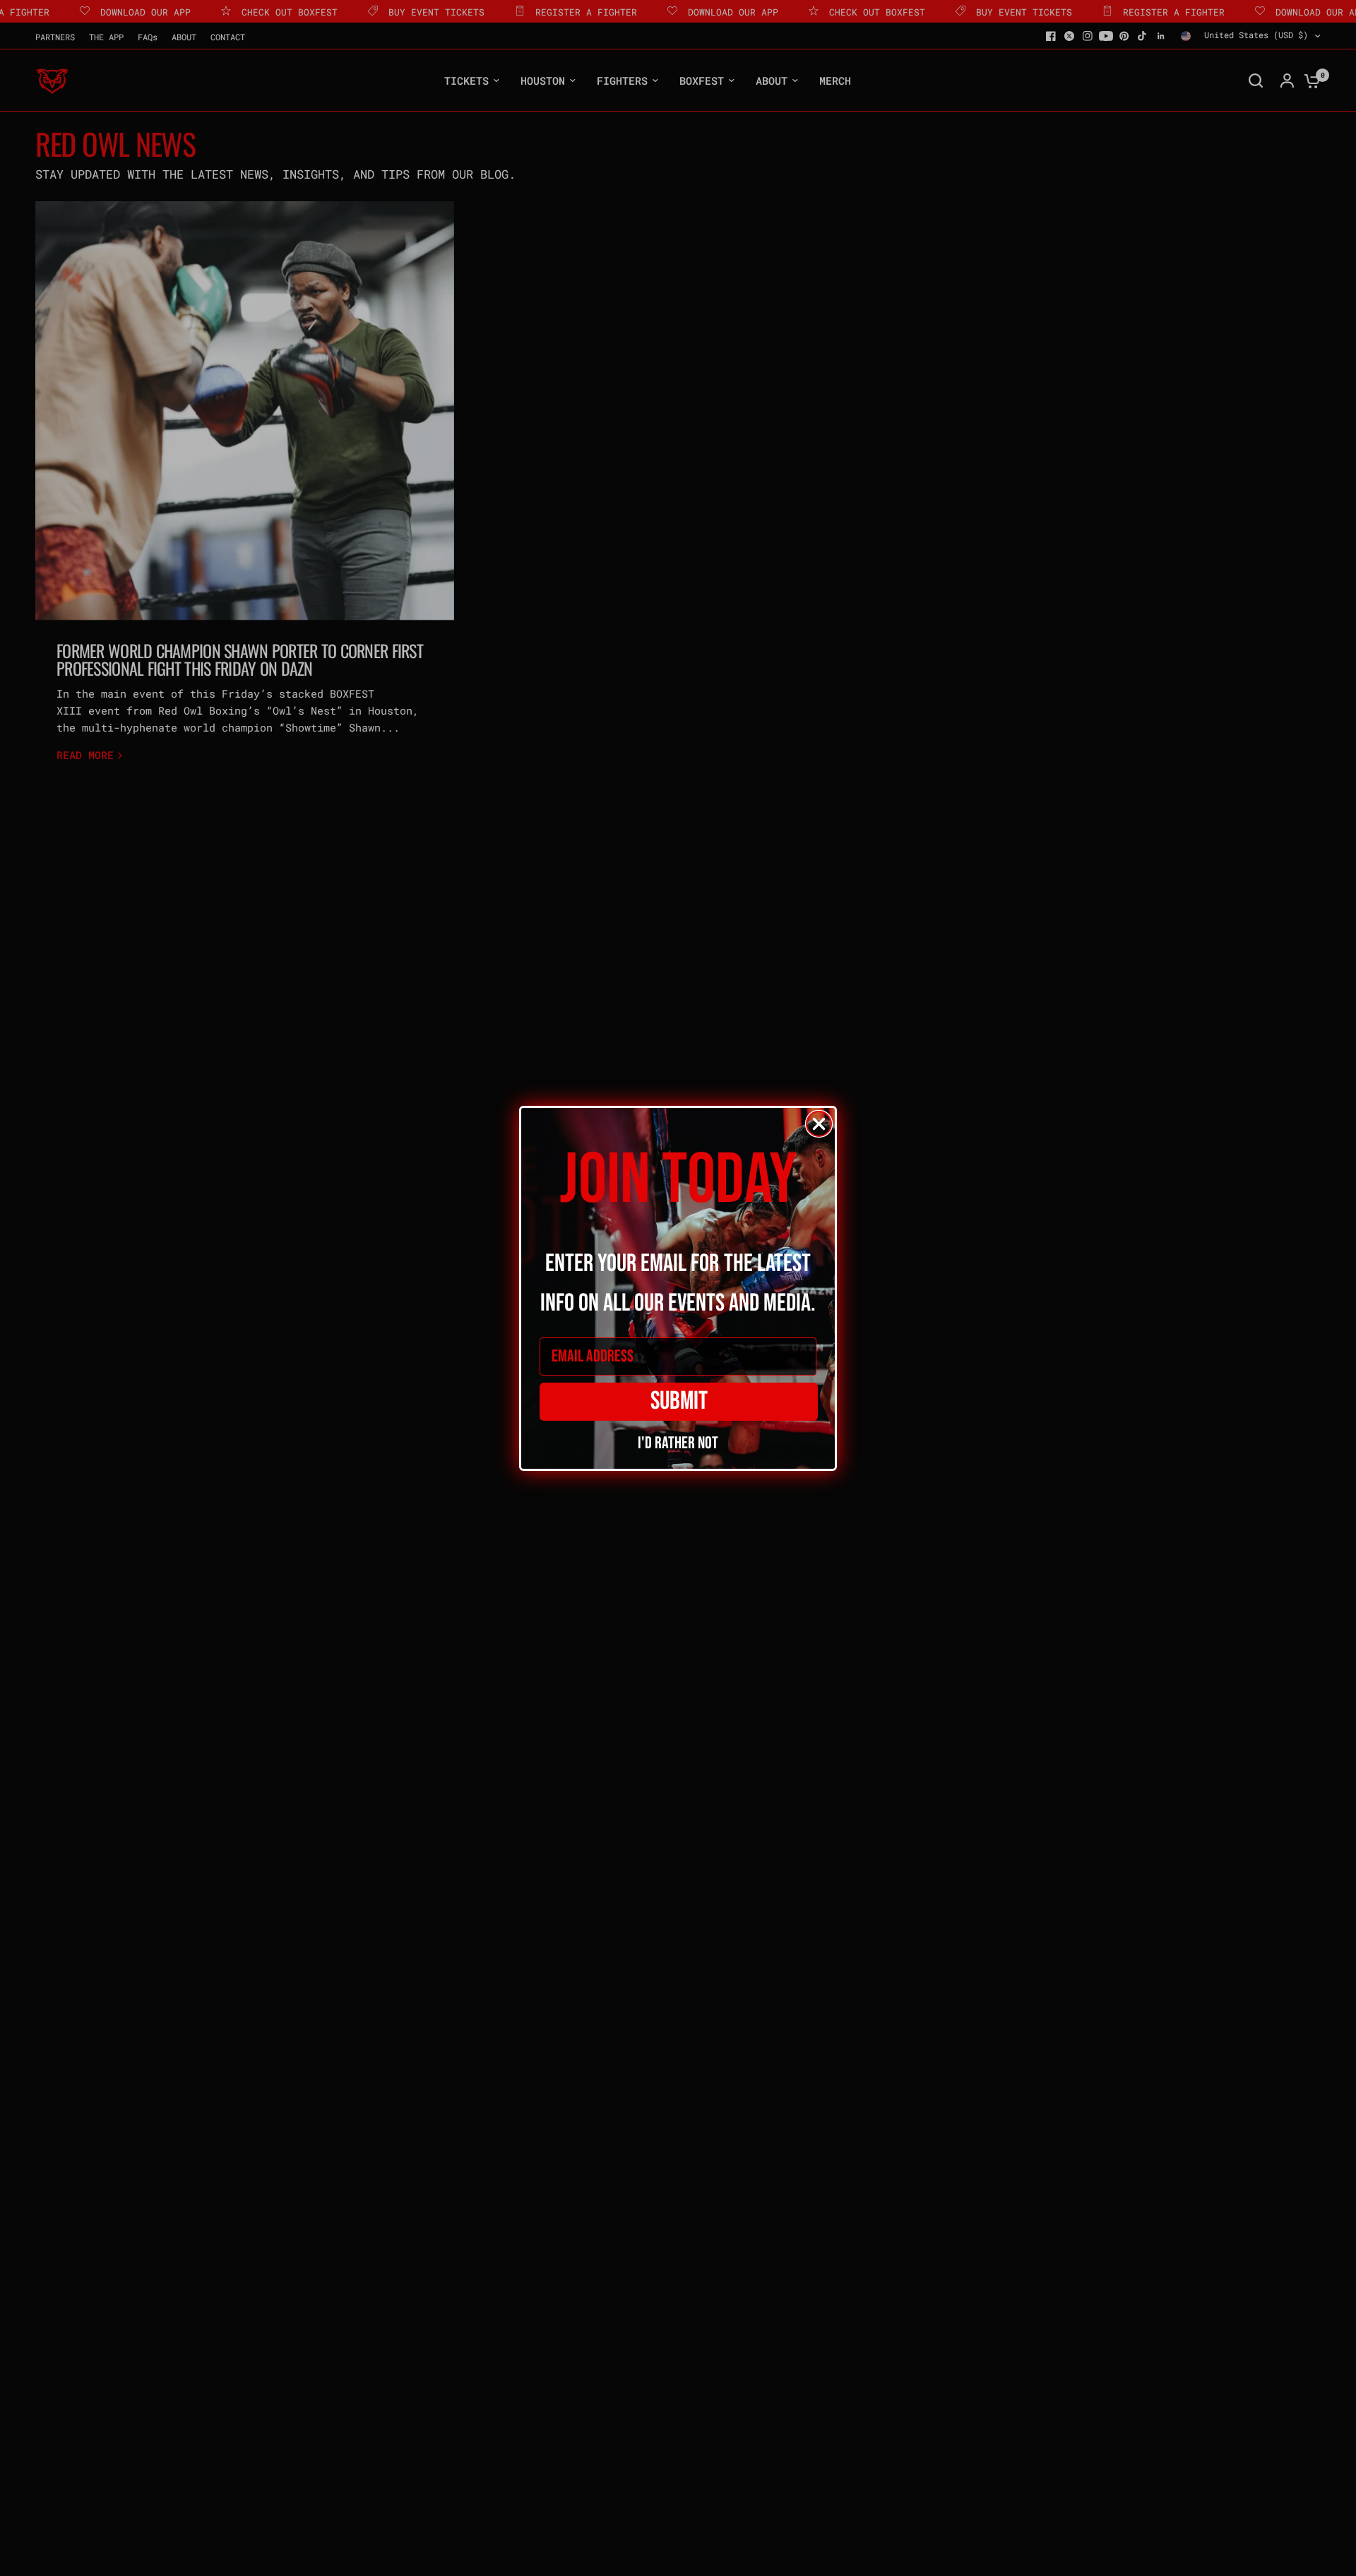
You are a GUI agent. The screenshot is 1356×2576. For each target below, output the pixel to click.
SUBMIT (679, 1401)
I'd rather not (678, 1441)
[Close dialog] (819, 1124)
